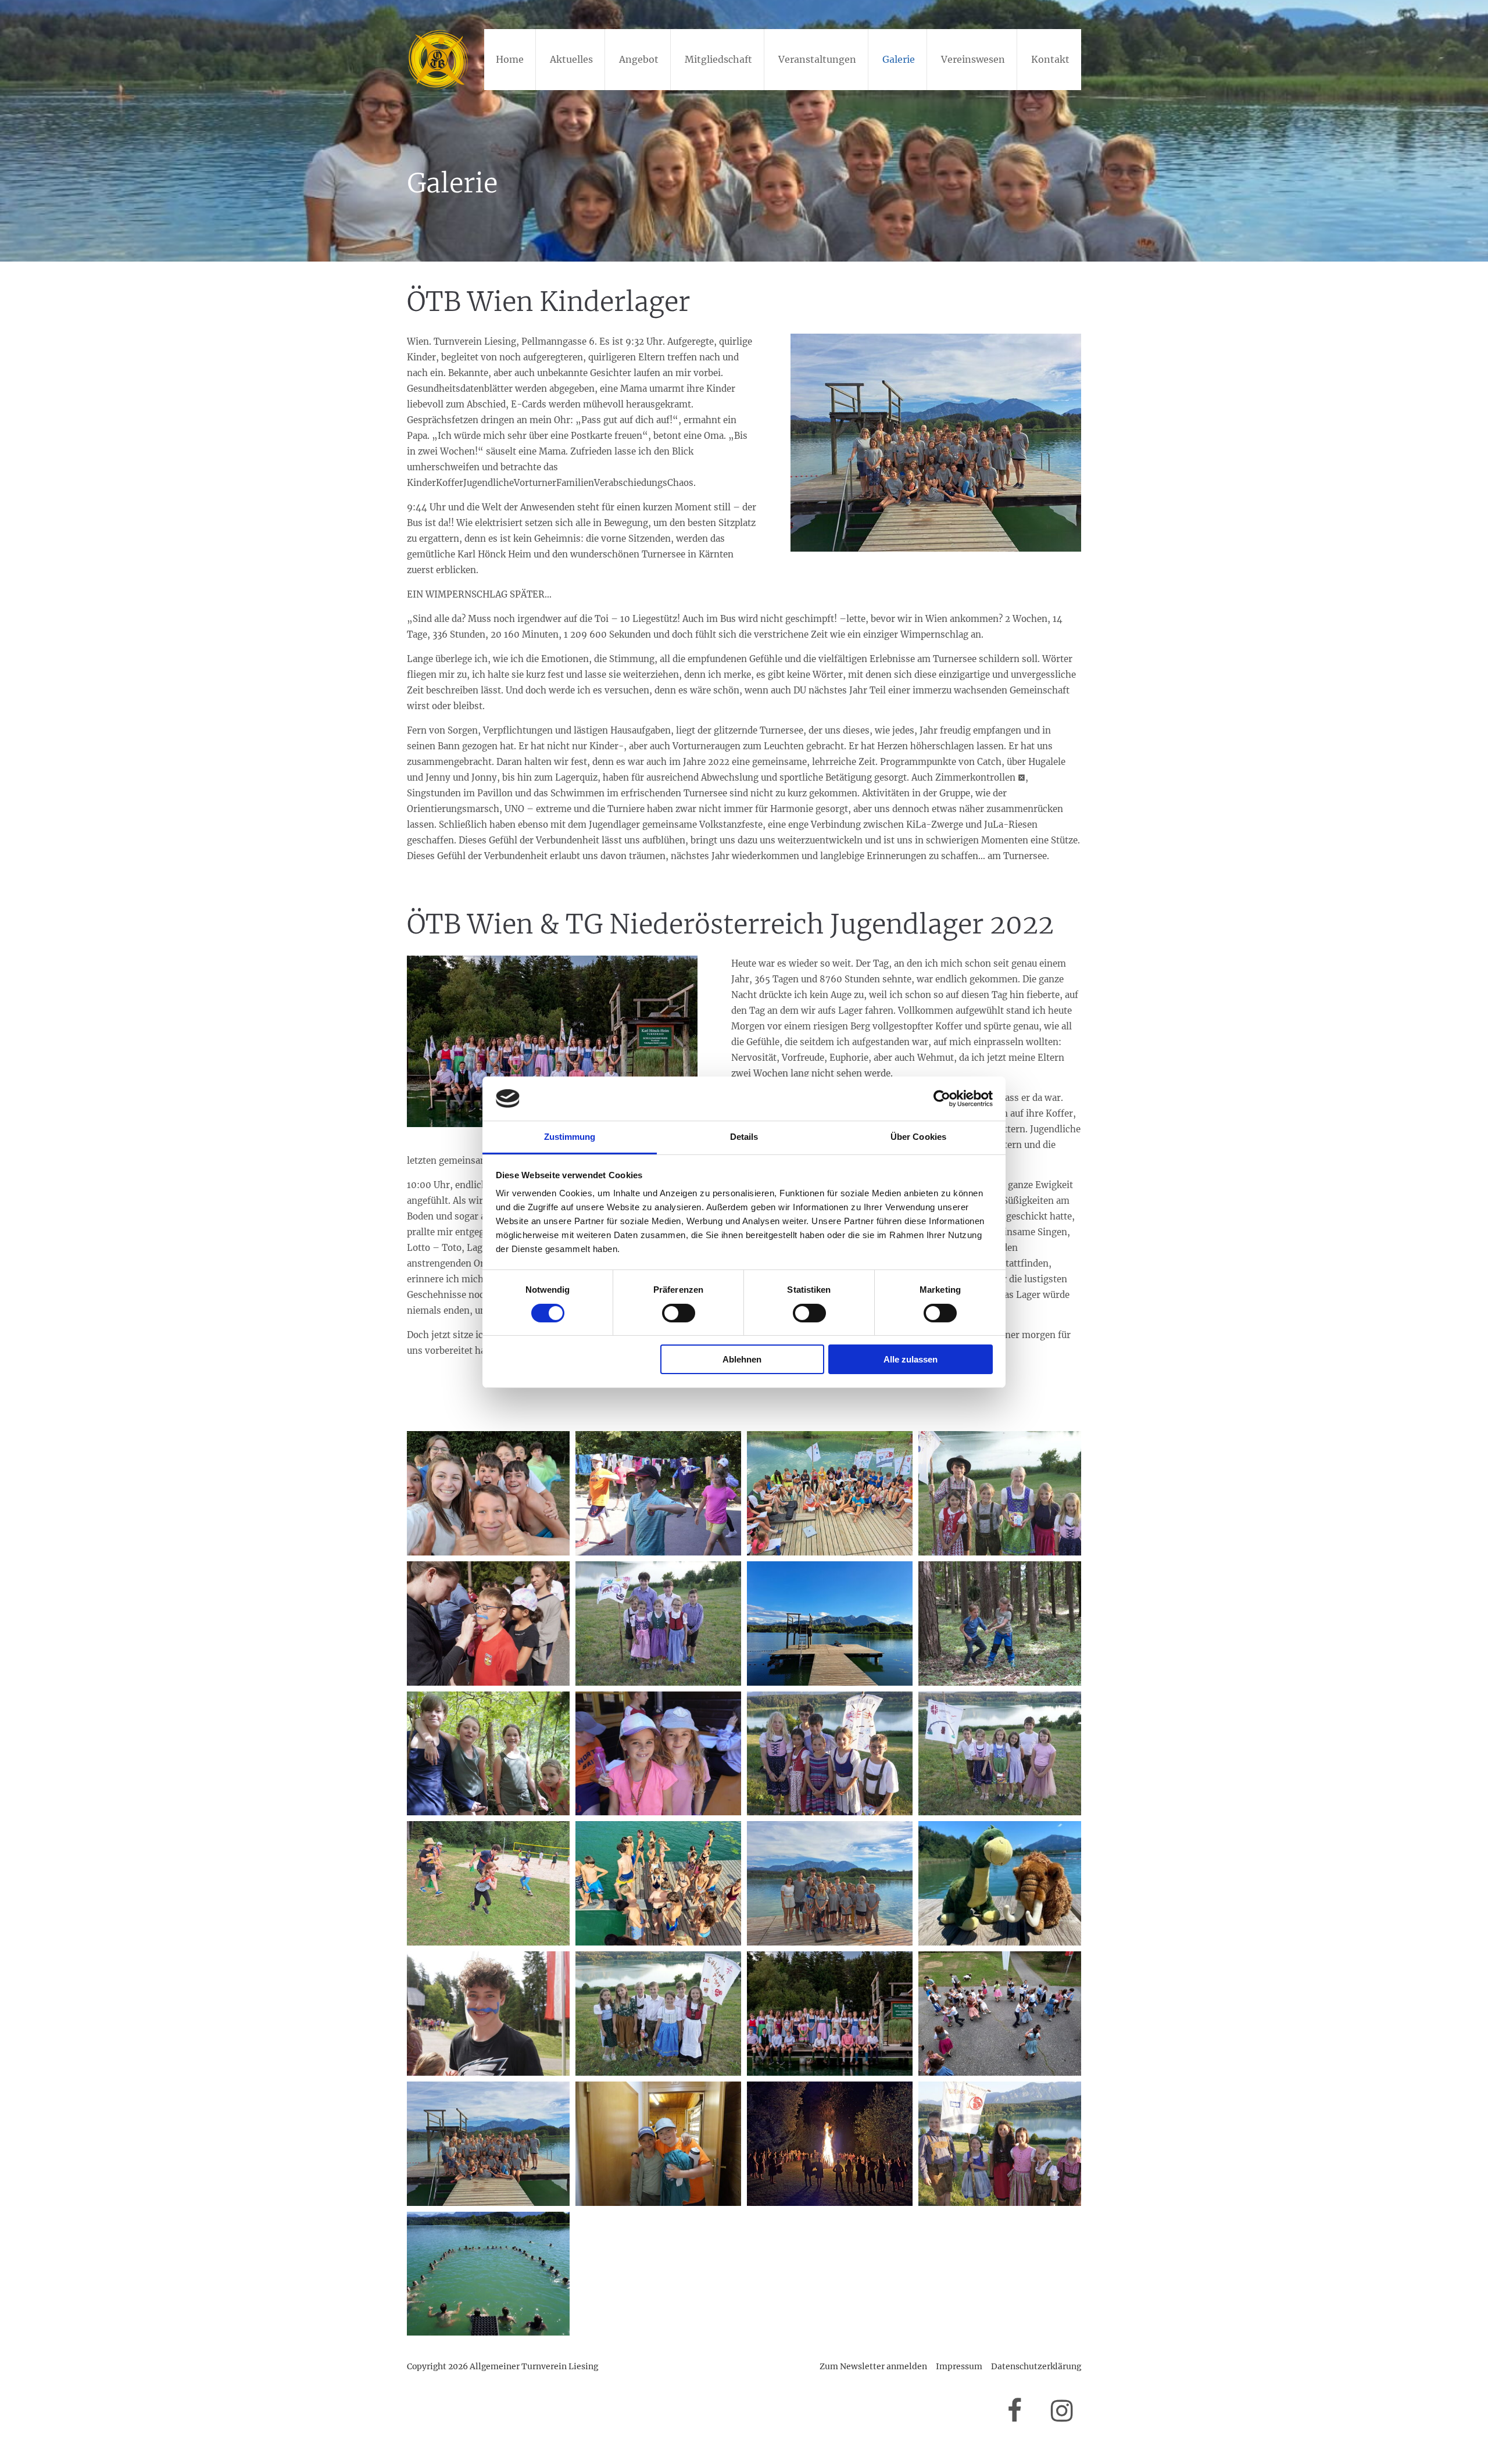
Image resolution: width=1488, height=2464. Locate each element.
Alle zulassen (911, 1359)
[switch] (679, 1313)
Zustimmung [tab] (570, 1137)
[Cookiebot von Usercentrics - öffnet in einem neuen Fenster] (942, 1099)
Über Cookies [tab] (918, 1137)
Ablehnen (742, 1359)
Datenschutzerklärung (1036, 2366)
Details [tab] (744, 1137)
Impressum (959, 2366)
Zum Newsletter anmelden (873, 2366)
